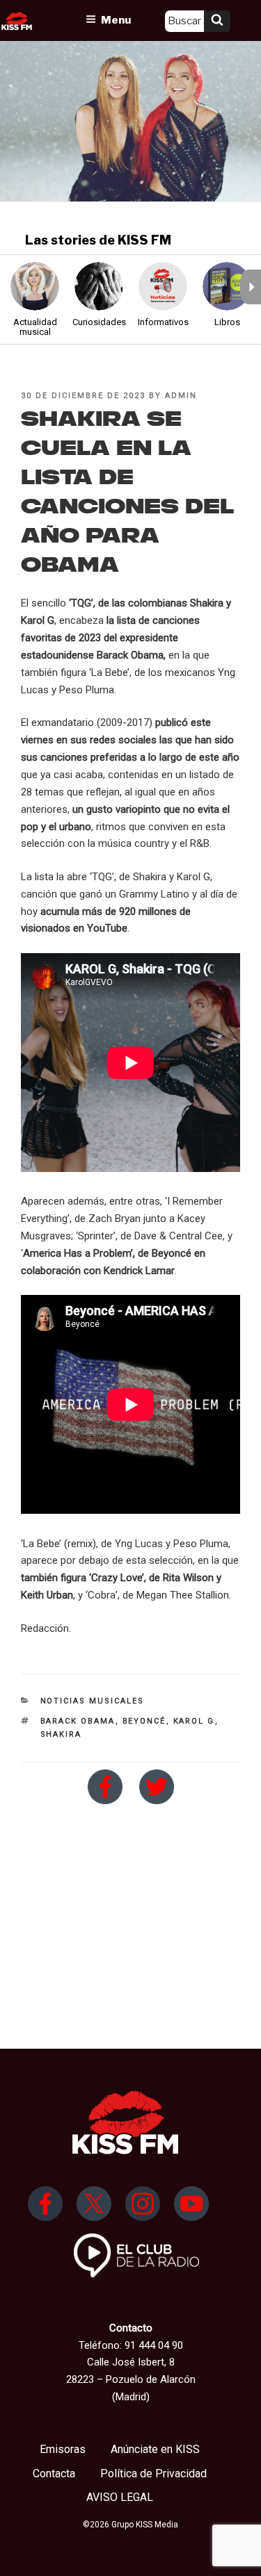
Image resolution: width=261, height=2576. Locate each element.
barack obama (78, 1721)
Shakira (61, 1734)
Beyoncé (144, 1721)
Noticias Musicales (93, 1701)
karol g (194, 1721)
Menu (116, 20)
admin (181, 396)
